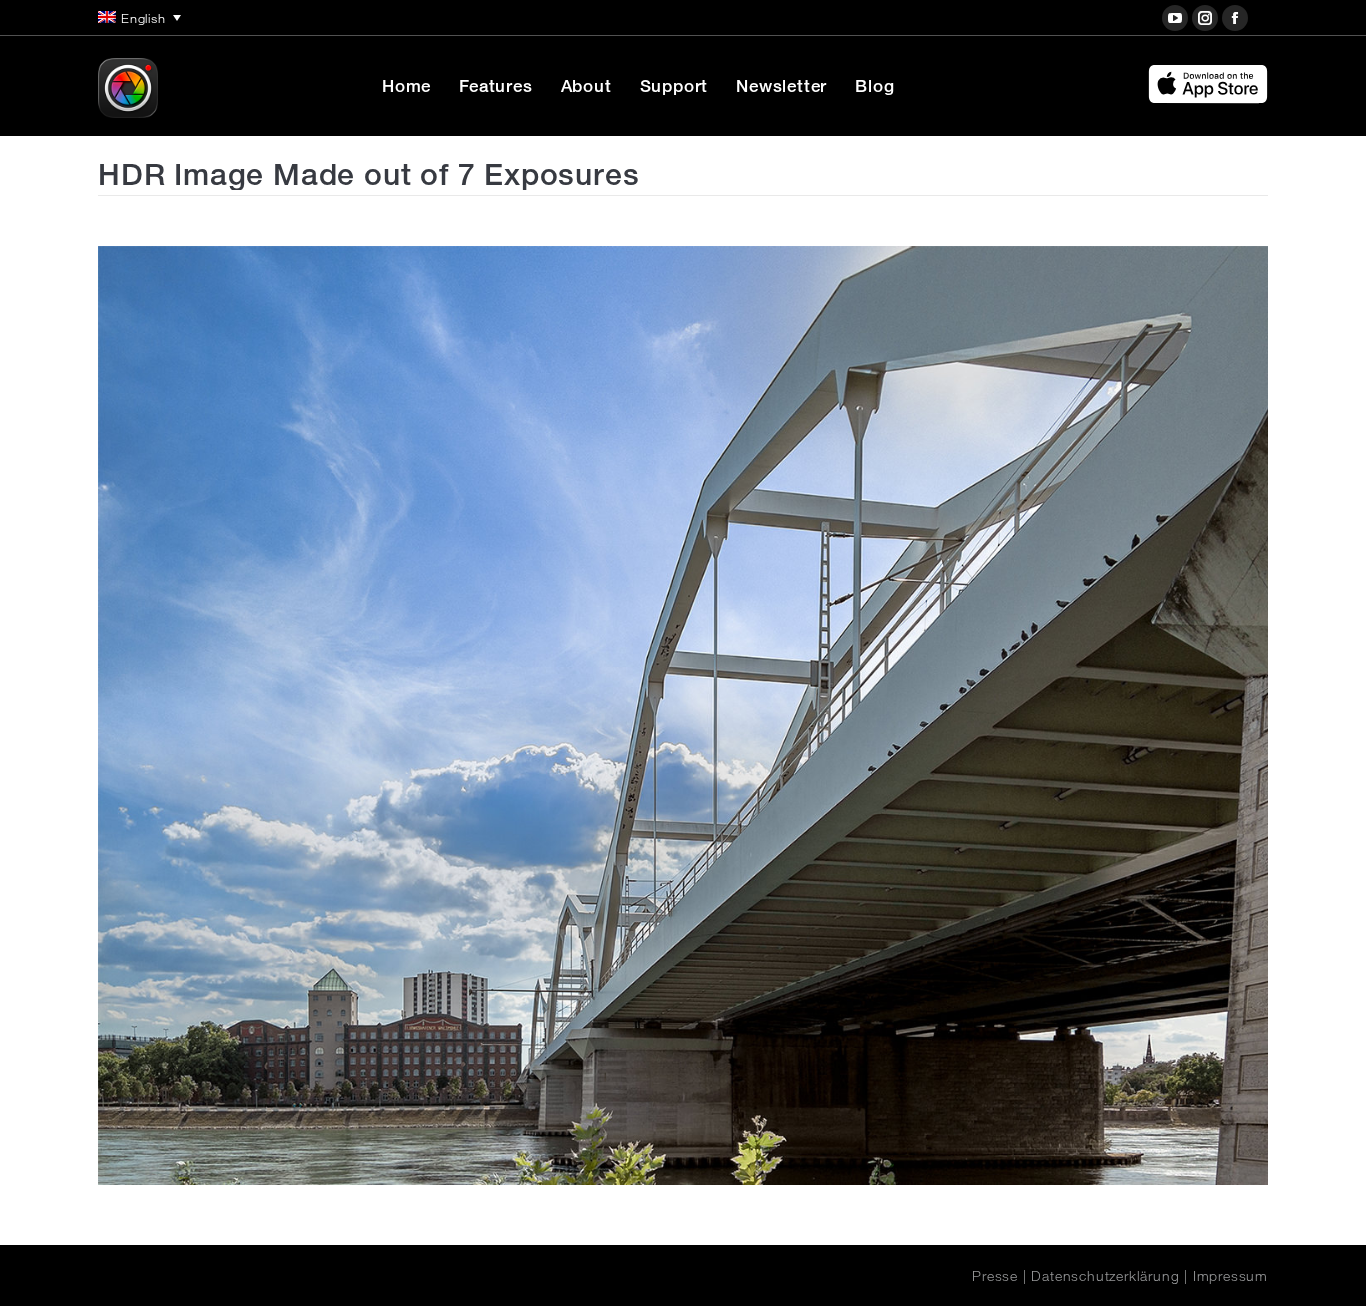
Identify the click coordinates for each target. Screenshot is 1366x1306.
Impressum (1230, 1276)
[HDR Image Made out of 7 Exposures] (683, 715)
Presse (995, 1276)
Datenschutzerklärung (1105, 1276)
